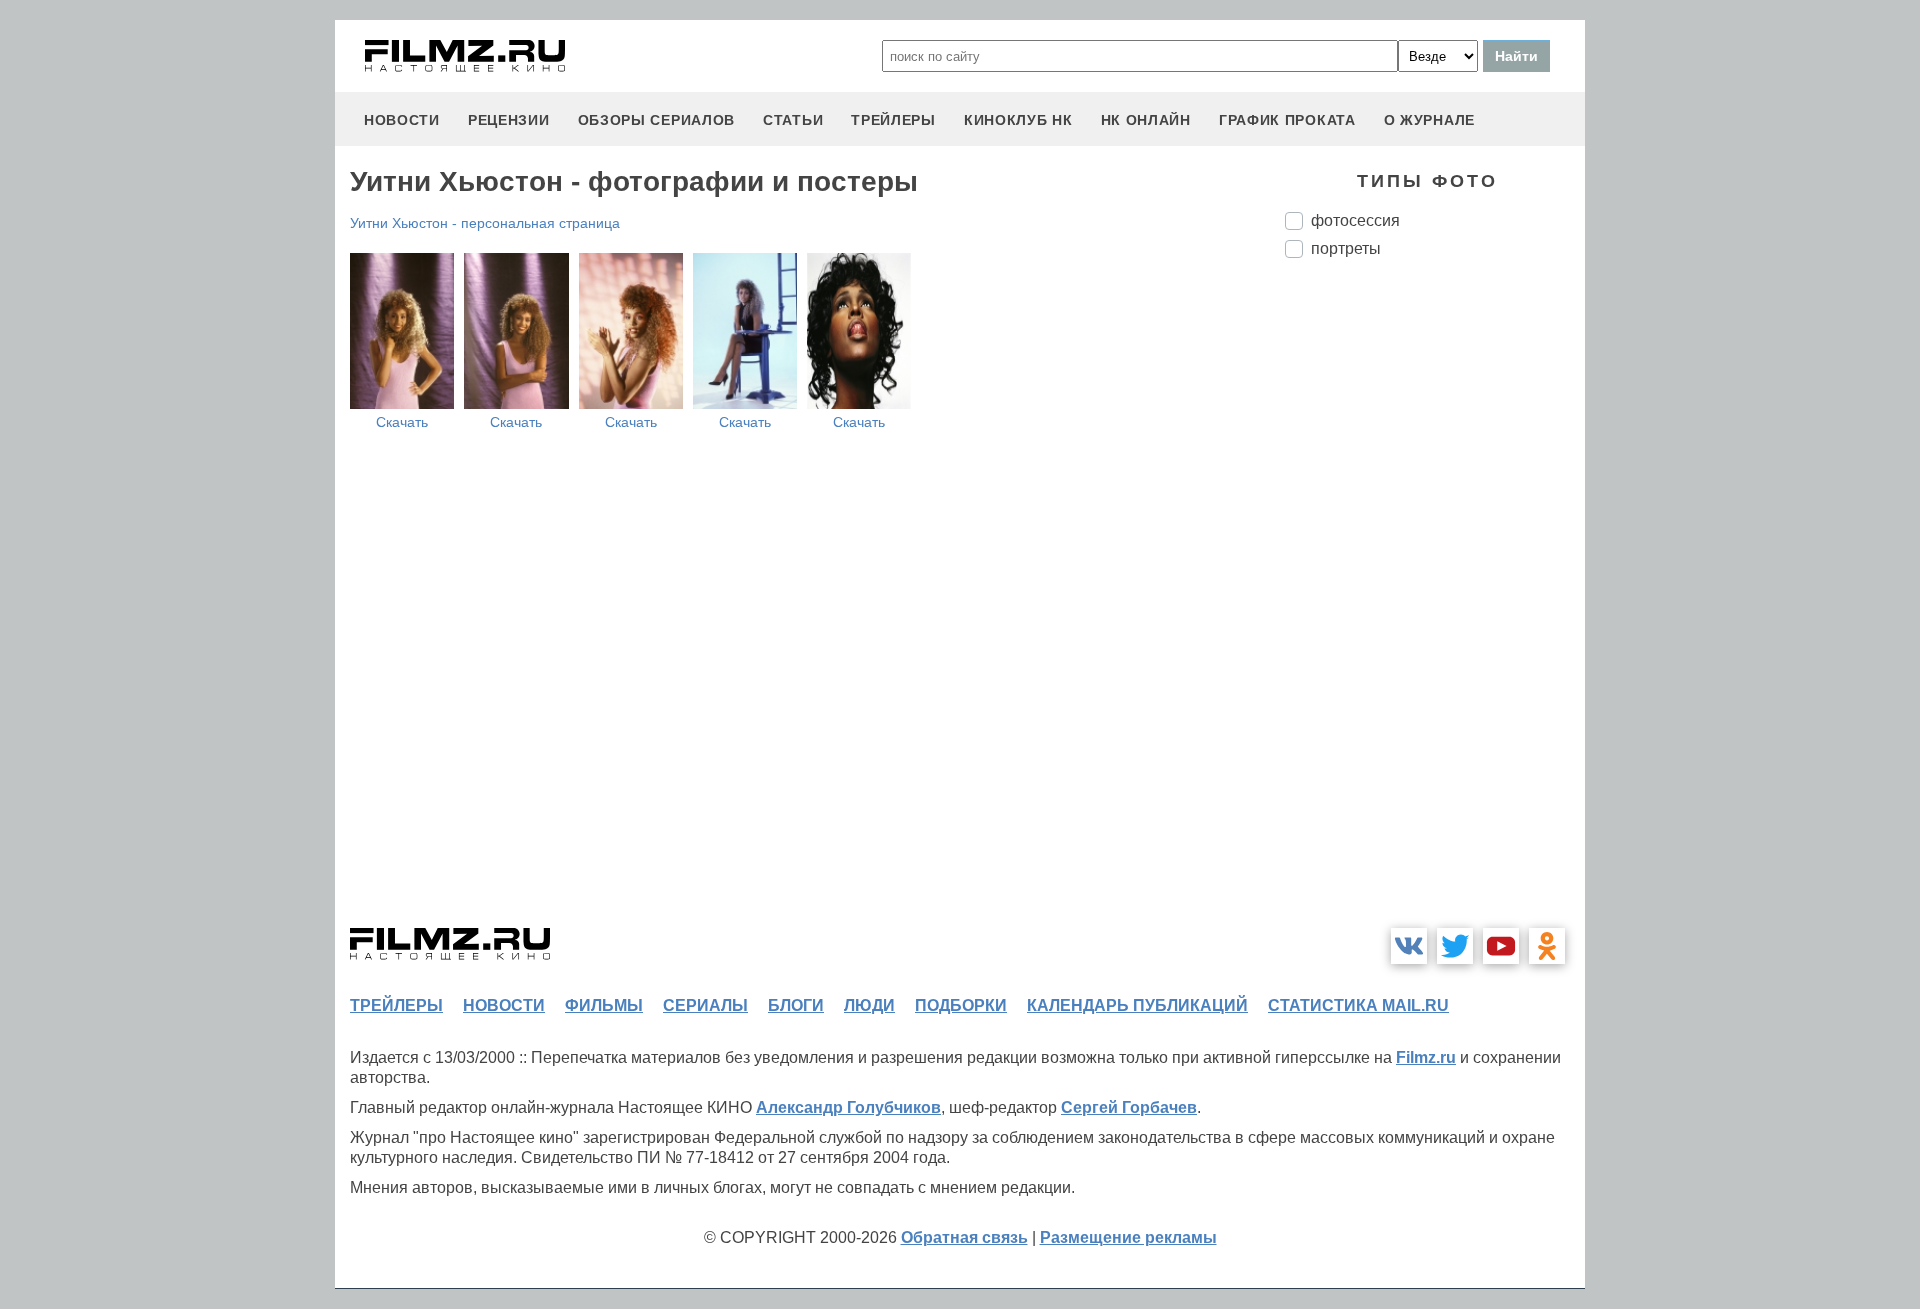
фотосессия (1355, 220)
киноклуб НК (1018, 120)
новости (402, 120)
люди (869, 1005)
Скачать (402, 422)
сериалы (705, 1005)
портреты (1346, 248)
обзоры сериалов (657, 120)
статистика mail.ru (1358, 1005)
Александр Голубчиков (848, 1107)
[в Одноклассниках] (1547, 946)
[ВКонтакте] (1409, 946)
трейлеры (893, 120)
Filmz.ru (1426, 1057)
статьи (793, 120)
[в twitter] (1455, 946)
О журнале (1429, 120)
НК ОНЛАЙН (1146, 120)
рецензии (509, 120)
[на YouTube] (1501, 946)
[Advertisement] (1435, 608)
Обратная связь (964, 1237)
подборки (961, 1005)
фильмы (604, 1005)
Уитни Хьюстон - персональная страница (485, 223)
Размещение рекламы (1128, 1237)
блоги (796, 1005)
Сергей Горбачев (1129, 1107)
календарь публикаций (1137, 1005)
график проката (1287, 120)
